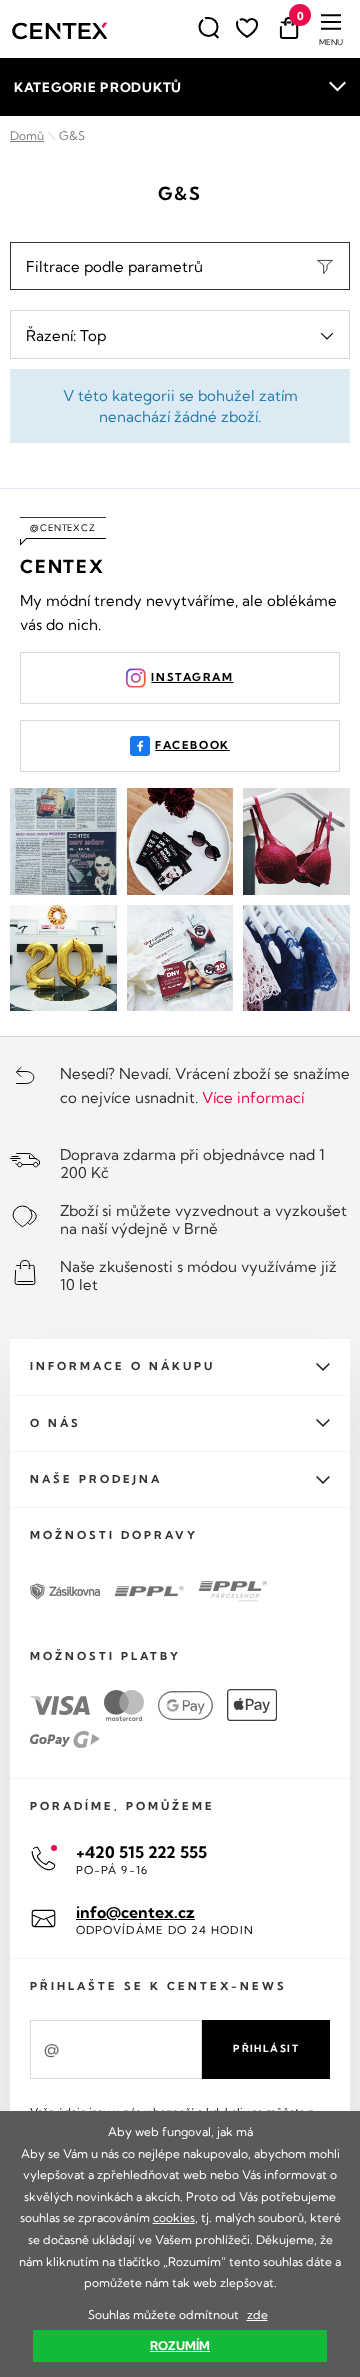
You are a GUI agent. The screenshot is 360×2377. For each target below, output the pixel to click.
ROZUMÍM (180, 2345)
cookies (174, 2217)
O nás (55, 1423)
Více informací (253, 1097)
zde (257, 2314)
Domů (27, 135)
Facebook (192, 745)
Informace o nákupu (122, 1366)
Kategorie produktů (98, 87)
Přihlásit (266, 2048)
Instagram (192, 677)
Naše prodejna (96, 1479)
